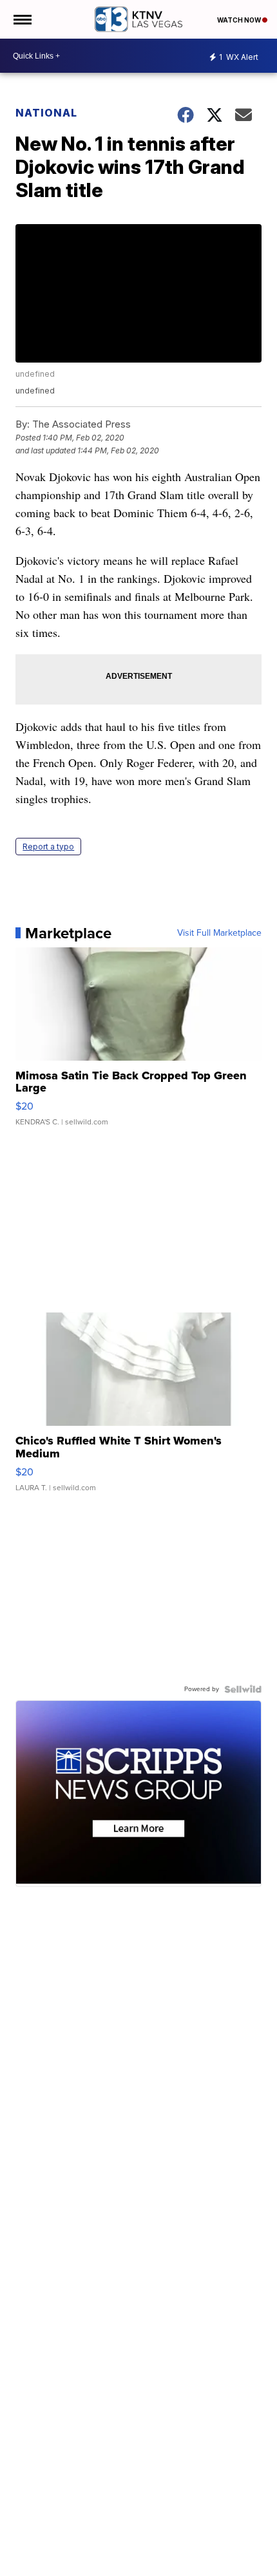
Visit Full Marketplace (219, 933)
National (46, 113)
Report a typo (48, 847)
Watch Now (240, 20)
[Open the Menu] (22, 19)
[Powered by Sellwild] (243, 1689)
